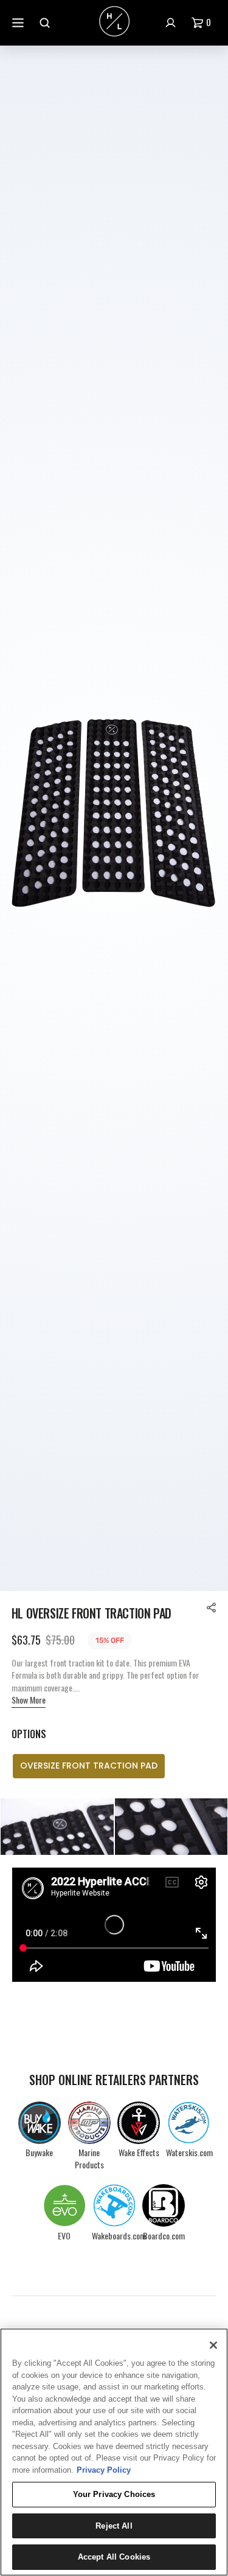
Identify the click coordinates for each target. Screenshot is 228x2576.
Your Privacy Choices (114, 2494)
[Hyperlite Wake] (114, 22)
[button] (204, 23)
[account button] (172, 23)
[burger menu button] (19, 23)
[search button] (46, 23)
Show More (29, 1700)
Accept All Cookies (114, 2557)
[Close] (213, 2345)
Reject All (114, 2526)
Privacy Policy (104, 2470)
